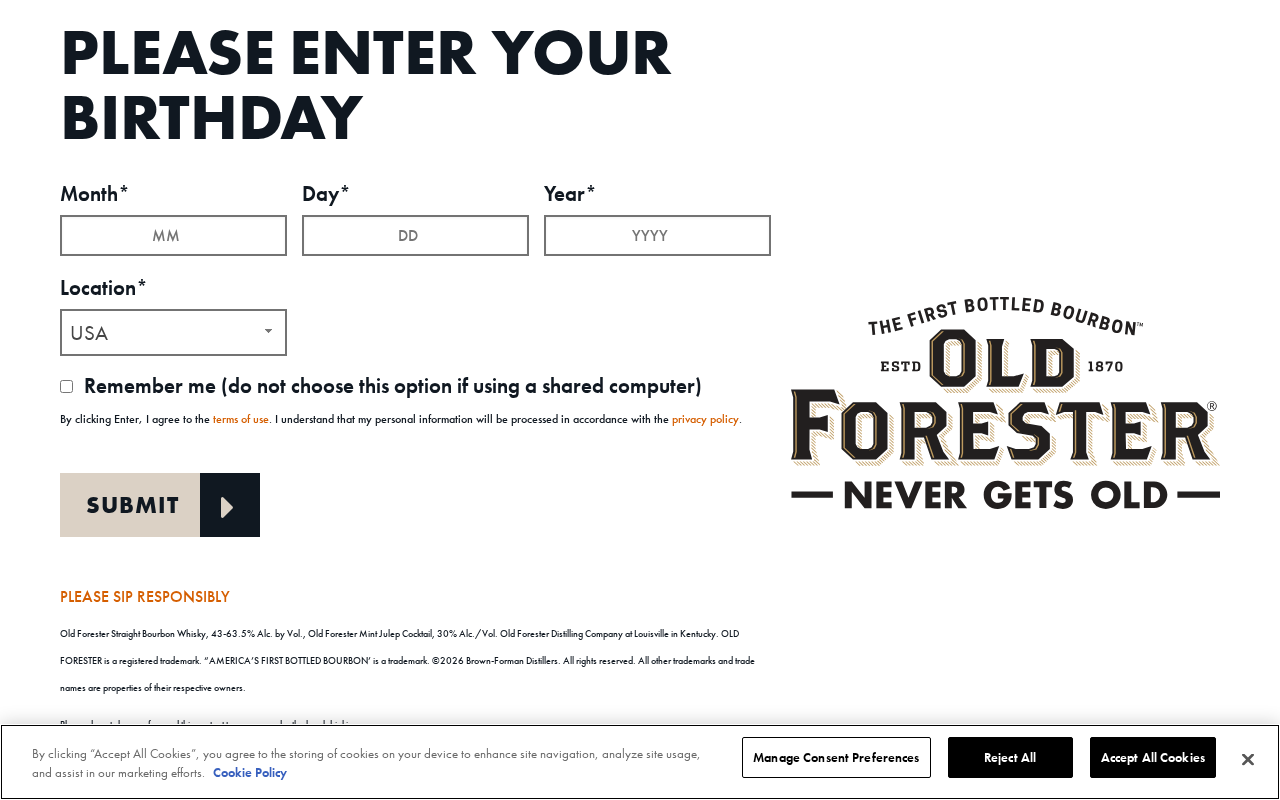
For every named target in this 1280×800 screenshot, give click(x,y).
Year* (570, 193)
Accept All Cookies (1153, 757)
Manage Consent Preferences (836, 757)
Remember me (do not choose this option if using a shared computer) (390, 385)
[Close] (1248, 760)
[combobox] (173, 332)
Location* (104, 287)
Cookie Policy (250, 773)
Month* (95, 193)
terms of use (241, 419)
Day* (326, 193)
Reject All (1010, 757)
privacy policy (705, 419)
